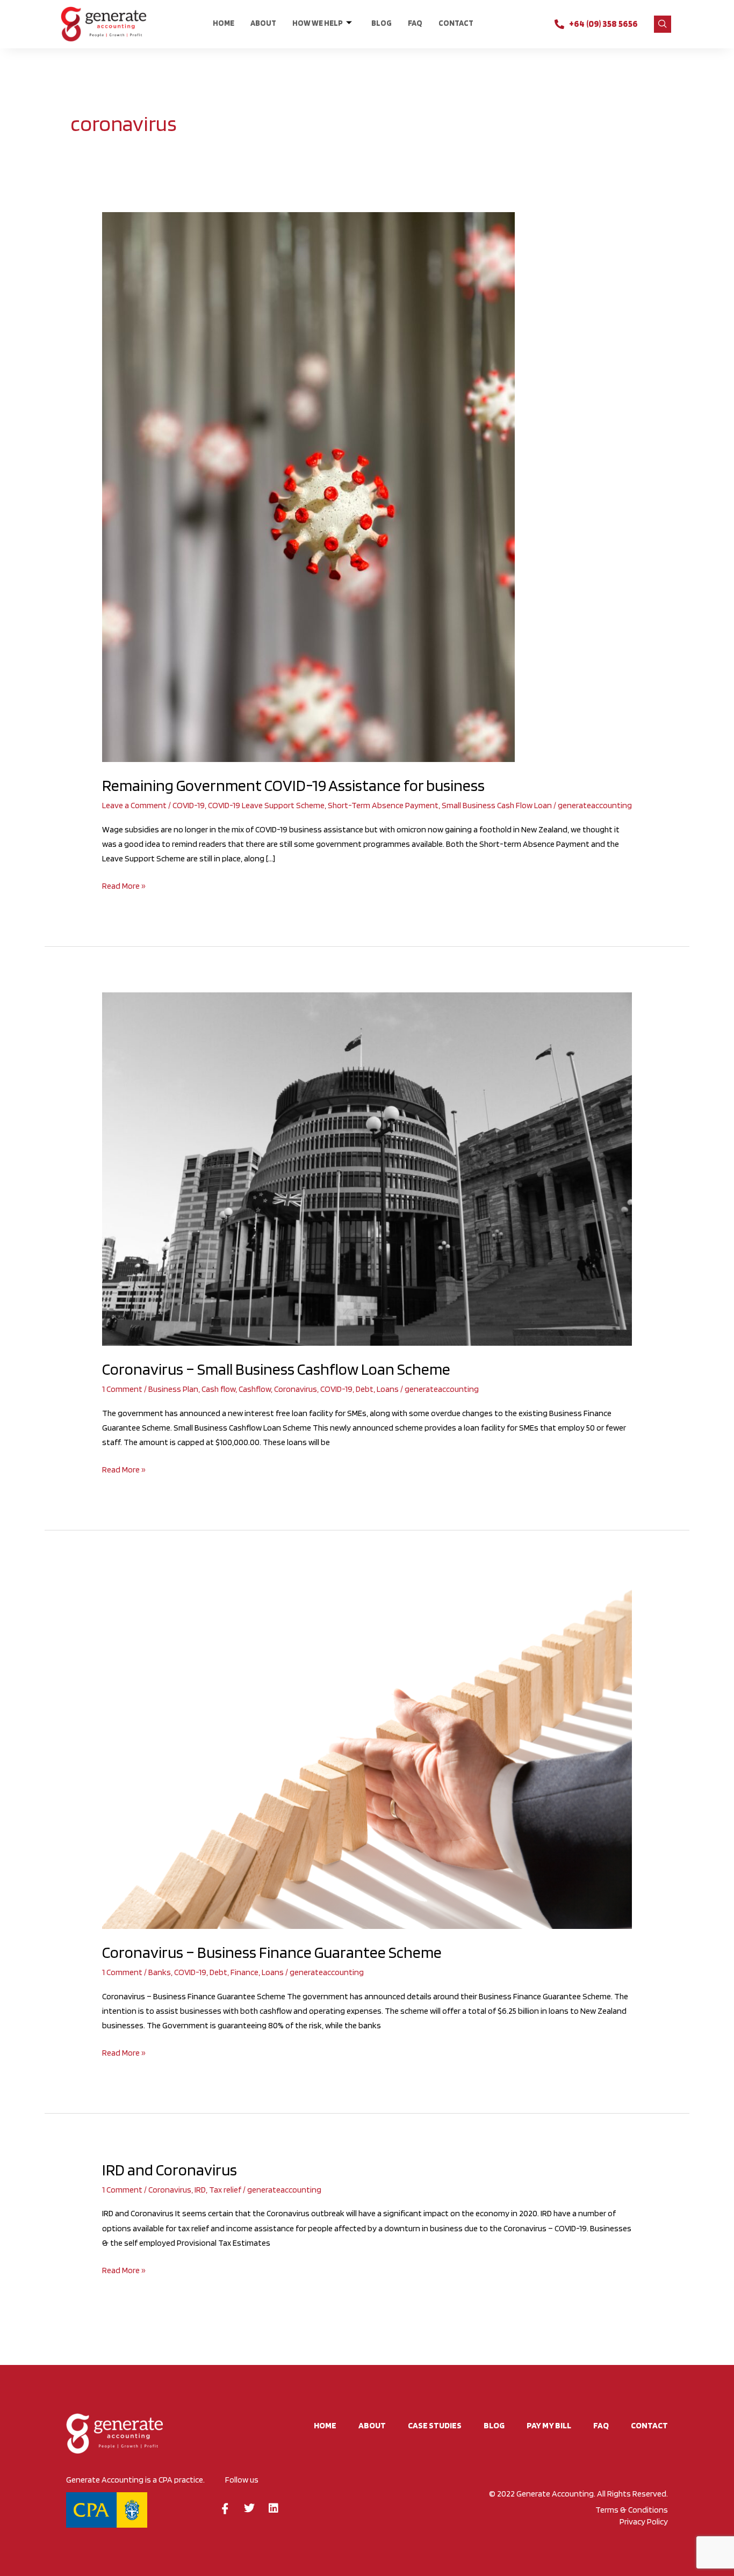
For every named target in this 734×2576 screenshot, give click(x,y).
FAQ (415, 23)
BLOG (382, 23)
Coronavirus (296, 1389)
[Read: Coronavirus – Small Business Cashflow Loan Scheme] (367, 1168)
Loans (388, 1389)
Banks (160, 1972)
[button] (663, 24)
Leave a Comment (134, 805)
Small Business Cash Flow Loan (497, 805)
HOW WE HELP (318, 23)
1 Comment (122, 1389)
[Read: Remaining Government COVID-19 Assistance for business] (308, 486)
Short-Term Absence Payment (383, 805)
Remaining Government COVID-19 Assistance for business (293, 785)
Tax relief (225, 2190)
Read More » (124, 885)
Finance (244, 1972)
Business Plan (173, 1389)
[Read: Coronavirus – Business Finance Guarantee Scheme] (367, 1752)
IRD (200, 2190)
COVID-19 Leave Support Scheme (266, 805)
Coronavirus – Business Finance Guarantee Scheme (272, 1952)
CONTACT (456, 23)
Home (224, 23)
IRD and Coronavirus (170, 2169)
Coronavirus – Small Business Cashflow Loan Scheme (276, 1369)
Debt (365, 1389)
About (263, 23)
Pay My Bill (549, 2425)
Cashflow (255, 1389)
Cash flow (218, 1389)
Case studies (435, 2425)
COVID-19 (189, 805)
